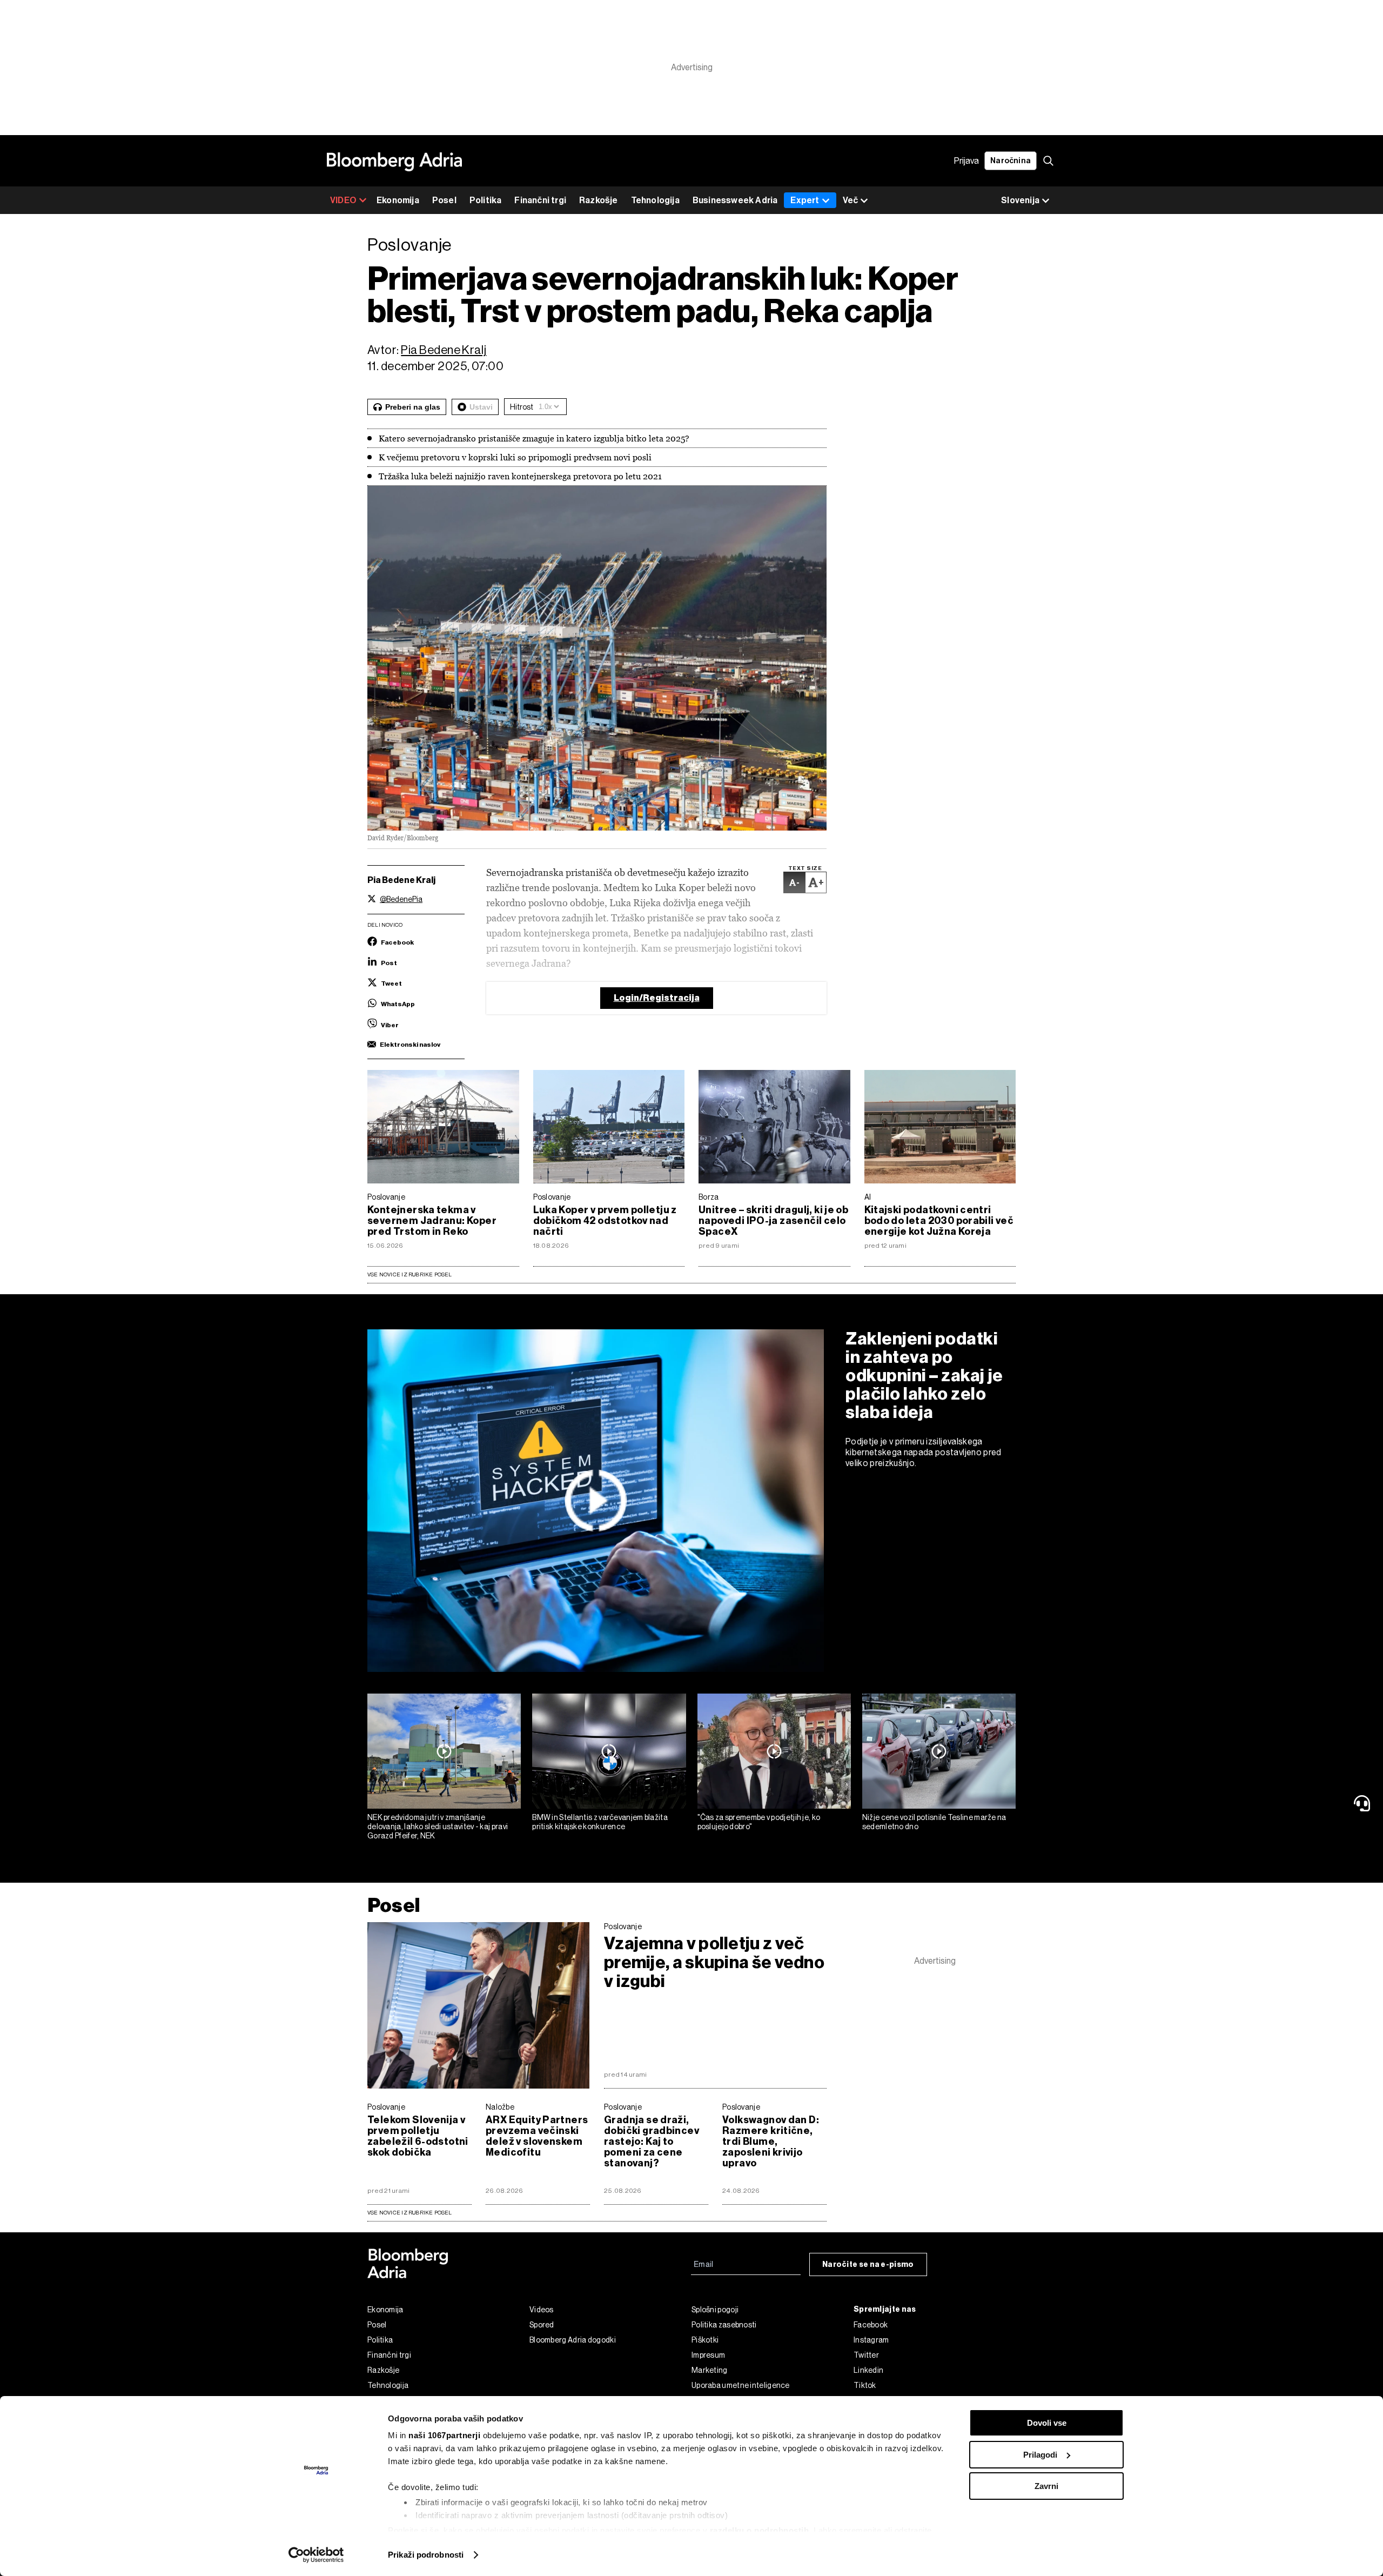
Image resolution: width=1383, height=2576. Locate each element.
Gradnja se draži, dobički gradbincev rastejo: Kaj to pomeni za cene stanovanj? (652, 2142)
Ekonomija (398, 200)
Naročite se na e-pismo (868, 2264)
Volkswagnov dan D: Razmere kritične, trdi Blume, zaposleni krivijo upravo (771, 2142)
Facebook (871, 2325)
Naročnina (1011, 161)
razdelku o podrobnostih (760, 2530)
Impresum (708, 2355)
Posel (444, 200)
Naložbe (500, 2107)
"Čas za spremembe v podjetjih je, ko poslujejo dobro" (759, 1822)
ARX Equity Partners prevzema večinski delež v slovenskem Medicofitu (537, 2136)
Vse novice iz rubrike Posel (410, 1274)
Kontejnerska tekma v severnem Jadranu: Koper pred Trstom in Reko (432, 1221)
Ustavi (481, 407)
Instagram (871, 2340)
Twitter (866, 2355)
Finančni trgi (540, 200)
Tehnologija (655, 200)
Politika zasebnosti (724, 2325)
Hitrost (522, 407)
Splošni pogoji (715, 2310)
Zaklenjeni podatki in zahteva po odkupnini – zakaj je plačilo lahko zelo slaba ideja (924, 1375)
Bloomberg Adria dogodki (573, 2340)
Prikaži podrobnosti (426, 2555)
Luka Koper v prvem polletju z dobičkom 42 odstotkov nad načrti (605, 1221)
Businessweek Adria (735, 200)
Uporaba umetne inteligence (741, 2385)
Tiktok (865, 2385)
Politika (486, 200)
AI (868, 1197)
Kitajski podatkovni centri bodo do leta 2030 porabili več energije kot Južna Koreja (939, 1221)
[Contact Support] (1364, 1803)
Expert (805, 200)
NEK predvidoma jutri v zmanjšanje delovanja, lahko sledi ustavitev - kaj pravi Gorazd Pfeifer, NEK (438, 1826)
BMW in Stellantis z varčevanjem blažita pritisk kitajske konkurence (600, 1822)
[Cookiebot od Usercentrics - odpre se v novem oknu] (316, 2555)
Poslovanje (386, 1197)
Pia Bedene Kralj (444, 350)
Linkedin (868, 2370)
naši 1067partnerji (444, 2435)
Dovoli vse (1047, 2423)
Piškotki (705, 2340)
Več (850, 200)
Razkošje (599, 200)
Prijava (966, 161)
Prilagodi (1040, 2455)
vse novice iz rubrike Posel (410, 2213)
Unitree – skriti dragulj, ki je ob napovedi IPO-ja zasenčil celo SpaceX (773, 1221)
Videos (542, 2310)
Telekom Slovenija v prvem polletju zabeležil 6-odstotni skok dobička (418, 2136)
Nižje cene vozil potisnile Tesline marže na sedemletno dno (934, 1822)
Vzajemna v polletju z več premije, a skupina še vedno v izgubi (714, 1962)
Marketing (710, 2370)
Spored (542, 2325)
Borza (709, 1197)
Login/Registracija (657, 998)
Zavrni (1046, 2486)
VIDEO (343, 200)
